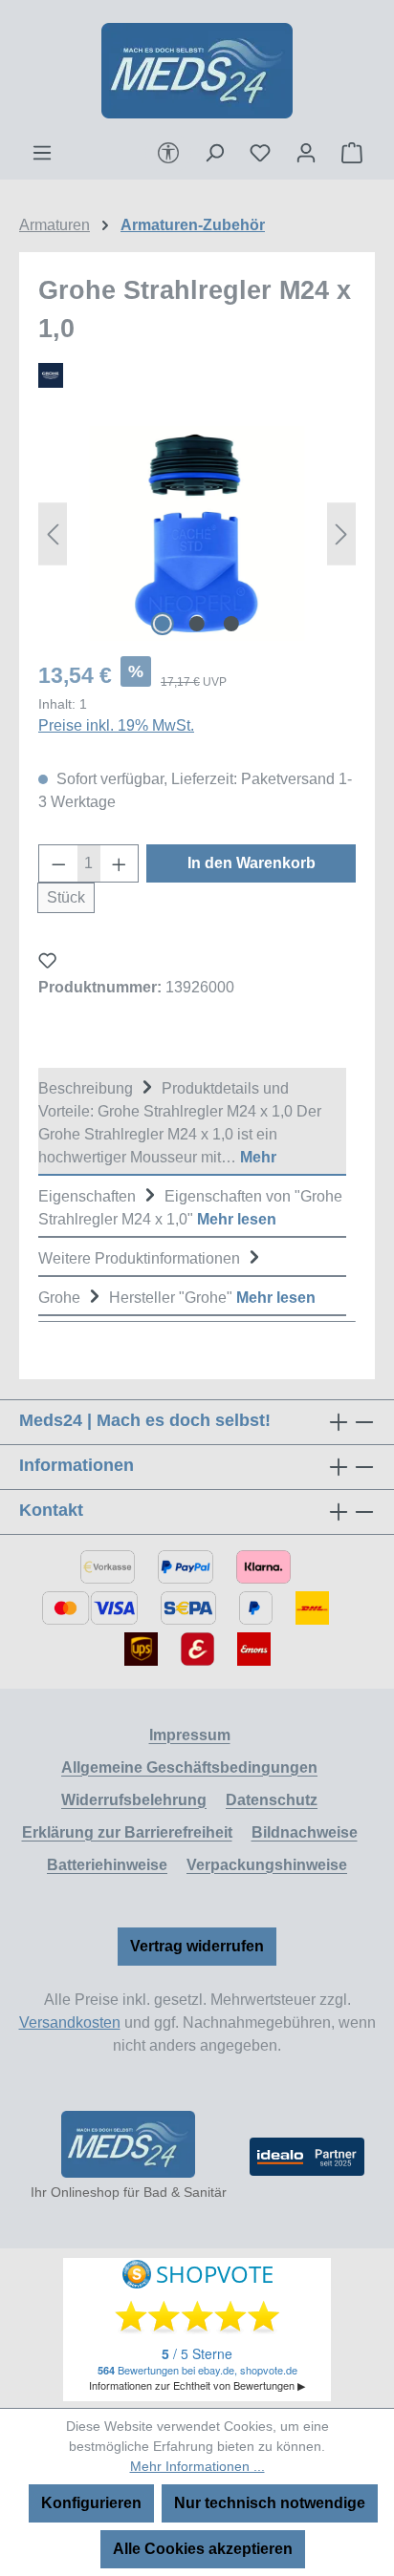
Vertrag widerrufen (197, 1946)
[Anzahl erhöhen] (120, 863)
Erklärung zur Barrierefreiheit (127, 1832)
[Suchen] (214, 153)
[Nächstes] (341, 533)
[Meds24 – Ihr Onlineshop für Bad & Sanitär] (128, 2144)
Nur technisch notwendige (270, 2503)
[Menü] (42, 153)
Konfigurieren (91, 2503)
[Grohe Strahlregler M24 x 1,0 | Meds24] (197, 533)
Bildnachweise (305, 1832)
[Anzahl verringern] (58, 863)
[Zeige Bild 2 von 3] (197, 624)
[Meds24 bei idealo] (307, 2157)
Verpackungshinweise (267, 1865)
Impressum (190, 1735)
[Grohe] (197, 375)
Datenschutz (272, 1800)
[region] (197, 533)
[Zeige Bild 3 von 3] (231, 624)
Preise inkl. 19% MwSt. (116, 725)
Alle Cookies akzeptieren (203, 2549)
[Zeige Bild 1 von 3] (163, 624)
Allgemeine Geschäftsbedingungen (189, 1767)
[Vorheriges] (53, 533)
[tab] (192, 1122)
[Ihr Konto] (306, 153)
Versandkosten (70, 2022)
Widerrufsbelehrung (134, 1800)
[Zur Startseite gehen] (197, 71)
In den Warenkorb (252, 863)
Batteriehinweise (107, 1865)
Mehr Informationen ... (197, 2466)
